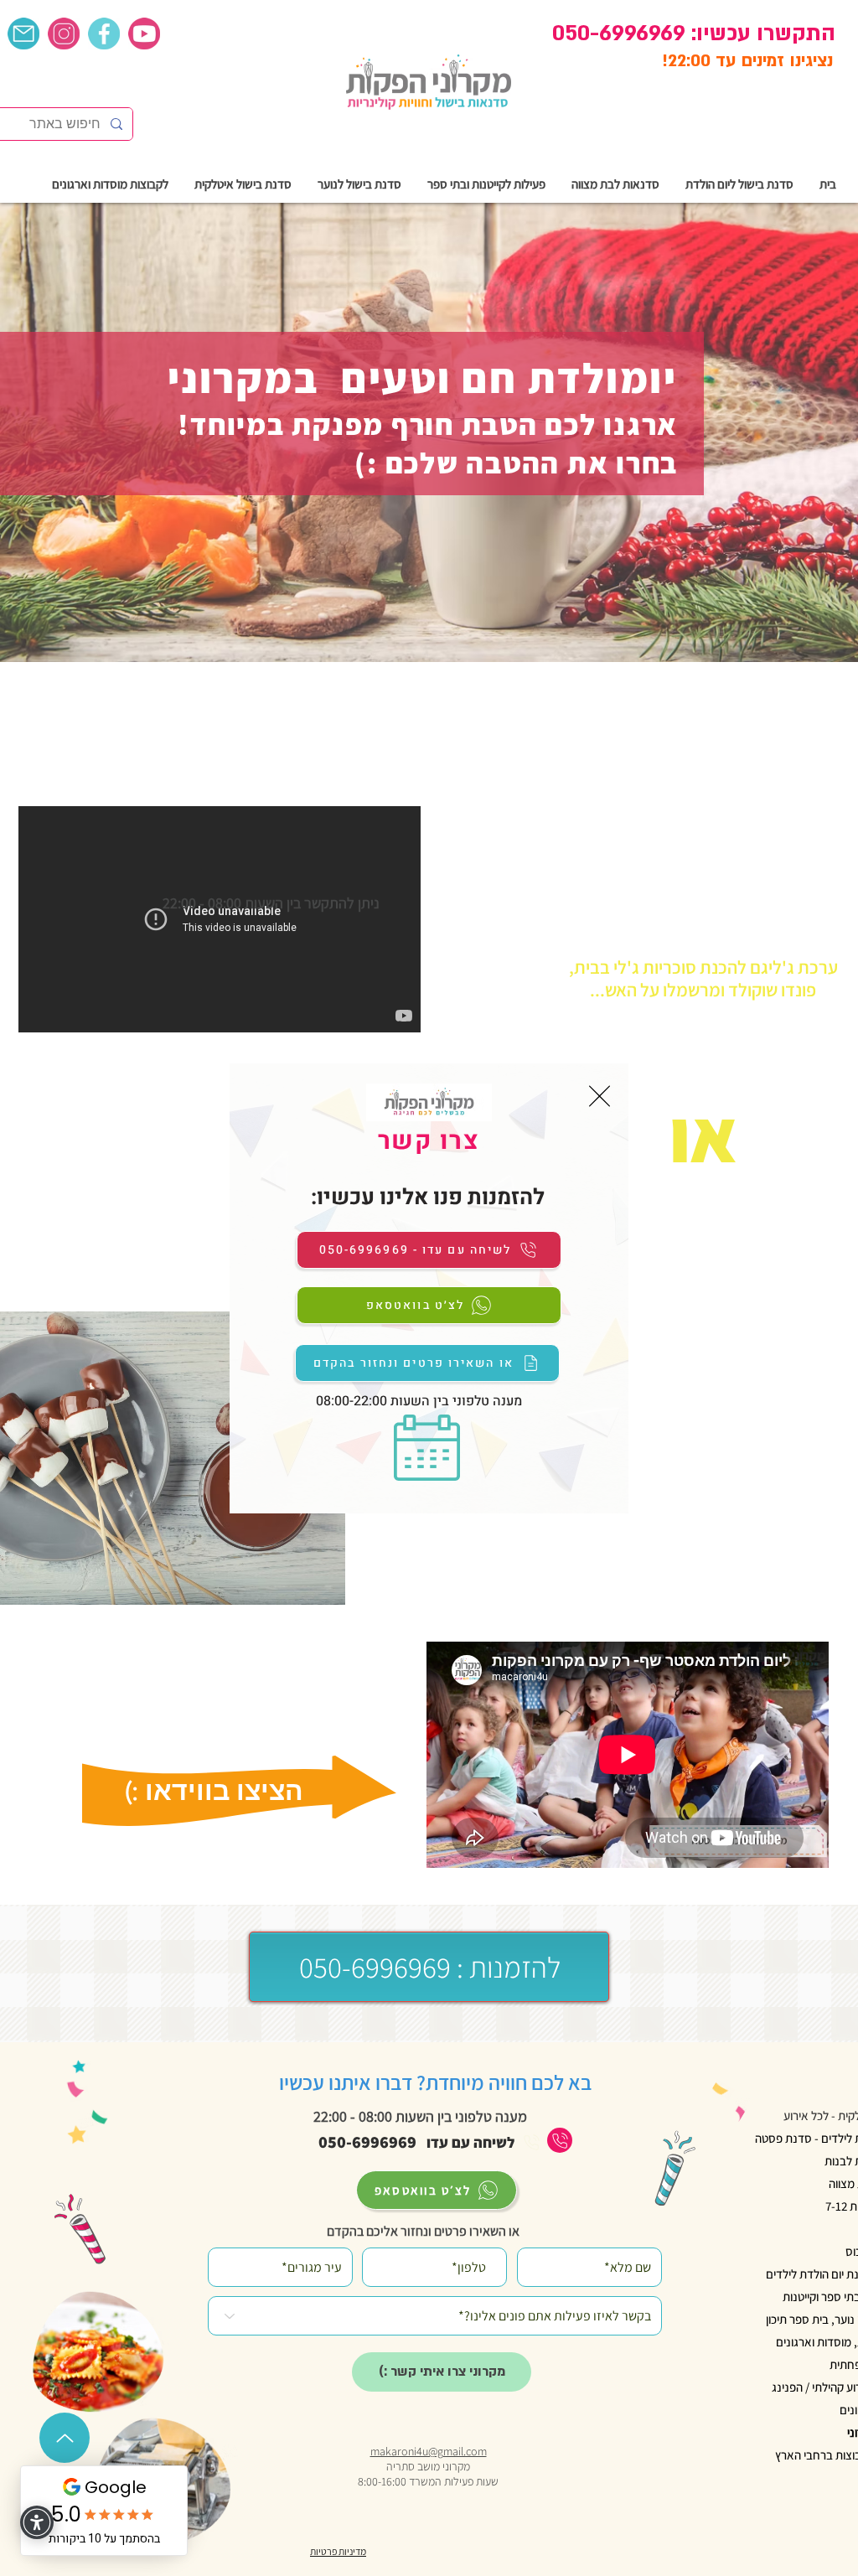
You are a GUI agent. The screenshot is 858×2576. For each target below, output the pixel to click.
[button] (600, 1096)
